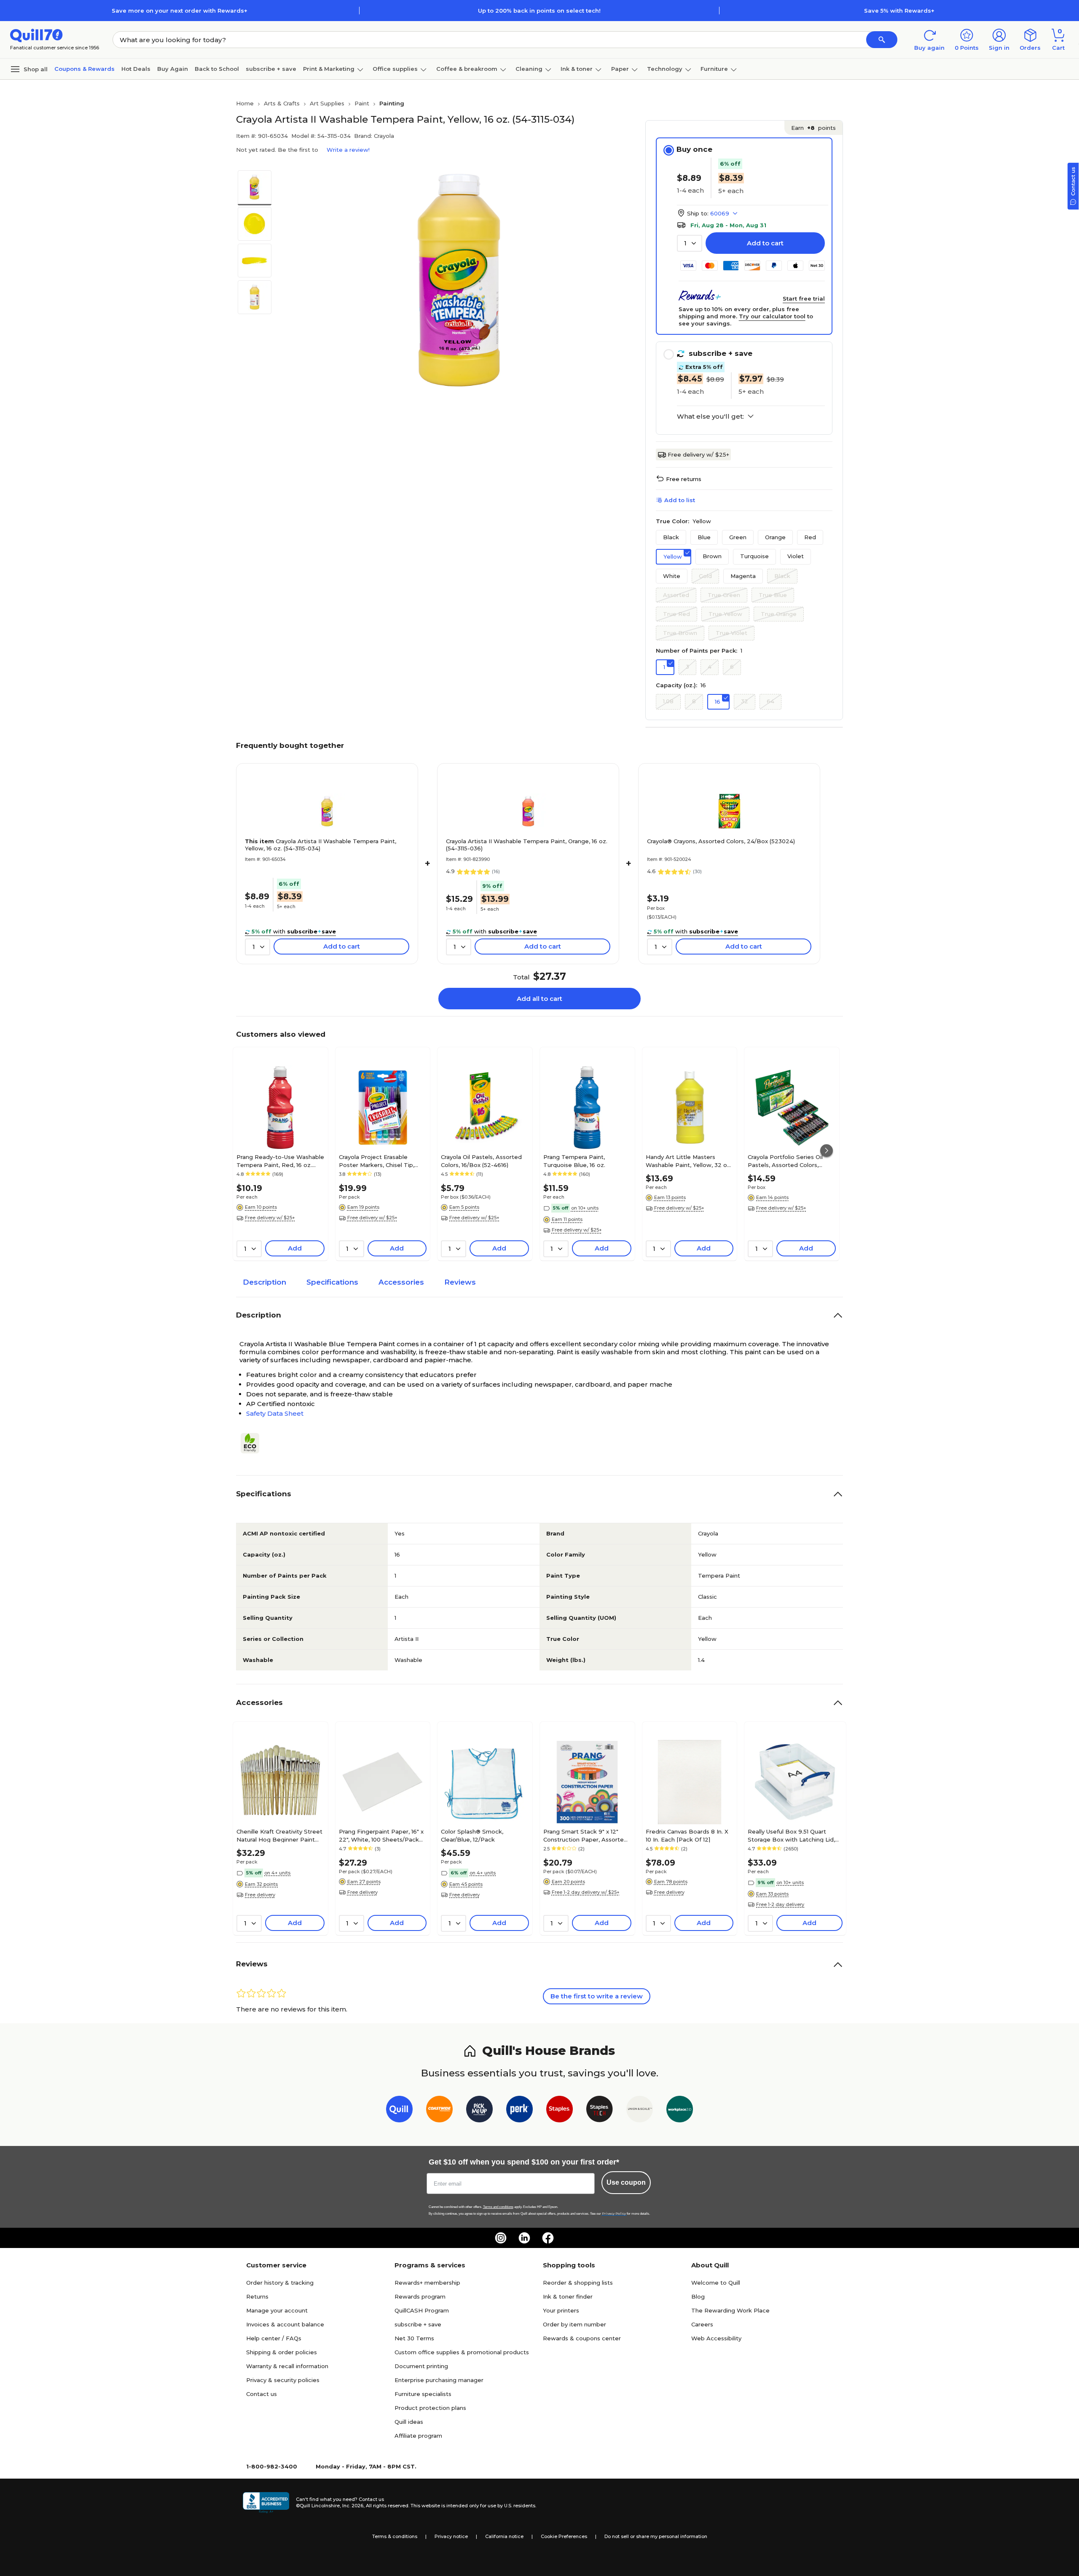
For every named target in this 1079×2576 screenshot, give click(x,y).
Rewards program (420, 2296)
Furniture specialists (423, 2394)
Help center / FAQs (274, 2338)
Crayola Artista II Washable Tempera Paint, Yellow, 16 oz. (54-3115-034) (321, 845)
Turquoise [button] (754, 556)
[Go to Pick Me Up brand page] (479, 2111)
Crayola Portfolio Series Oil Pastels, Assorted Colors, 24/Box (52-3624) (785, 1161)
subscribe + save (271, 69)
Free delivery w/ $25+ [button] (270, 1218)
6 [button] (732, 667)
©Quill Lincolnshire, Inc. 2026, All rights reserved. (353, 2506)
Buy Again (173, 69)
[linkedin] (524, 2238)
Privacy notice (451, 2536)
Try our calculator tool (772, 316)
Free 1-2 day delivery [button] (780, 1904)
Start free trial (804, 298)
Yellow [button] (673, 557)
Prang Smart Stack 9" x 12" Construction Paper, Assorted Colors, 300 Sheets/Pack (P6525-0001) (585, 1835)
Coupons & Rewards (85, 69)
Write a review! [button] (348, 150)
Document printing (421, 2366)
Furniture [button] (714, 69)
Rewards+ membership (427, 2283)
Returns (257, 2296)
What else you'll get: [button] (710, 417)
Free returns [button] (684, 479)
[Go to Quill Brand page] (399, 2111)
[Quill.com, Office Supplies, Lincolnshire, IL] (266, 2503)
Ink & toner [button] (577, 69)
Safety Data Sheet (275, 1413)
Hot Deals (136, 69)
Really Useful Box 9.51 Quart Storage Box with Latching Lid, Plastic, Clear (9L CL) (791, 1835)
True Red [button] (676, 614)
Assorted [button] (676, 595)
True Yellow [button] (725, 614)
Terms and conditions (498, 2207)
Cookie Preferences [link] (564, 2536)
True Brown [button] (680, 633)
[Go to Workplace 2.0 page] (680, 2111)
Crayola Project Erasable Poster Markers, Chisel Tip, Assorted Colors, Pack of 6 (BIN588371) (377, 1161)
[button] (882, 40)
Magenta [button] (743, 576)
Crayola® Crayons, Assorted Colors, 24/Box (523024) (721, 841)
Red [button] (810, 537)
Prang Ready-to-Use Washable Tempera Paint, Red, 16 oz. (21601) (280, 1161)
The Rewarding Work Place (730, 2310)
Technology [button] (665, 69)
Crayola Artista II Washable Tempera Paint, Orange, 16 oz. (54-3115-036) (527, 845)
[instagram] (501, 2238)
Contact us (262, 2394)
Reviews (460, 1282)
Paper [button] (620, 69)
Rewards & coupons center (582, 2338)
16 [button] (718, 702)
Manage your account (277, 2310)
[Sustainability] (253, 1443)
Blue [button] (704, 537)
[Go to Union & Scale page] (640, 2111)
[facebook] (548, 2238)
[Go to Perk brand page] (519, 2111)
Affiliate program (418, 2436)
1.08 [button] (668, 701)
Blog (698, 2296)
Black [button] (671, 537)
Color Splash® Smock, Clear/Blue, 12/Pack (472, 1835)
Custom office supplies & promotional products (462, 2352)
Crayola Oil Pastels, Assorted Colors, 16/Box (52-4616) (481, 1161)
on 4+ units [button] (277, 1873)
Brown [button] (712, 556)
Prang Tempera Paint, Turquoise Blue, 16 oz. (574, 1161)
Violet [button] (796, 556)
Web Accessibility (716, 2338)
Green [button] (738, 537)
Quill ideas (409, 2422)
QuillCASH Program (422, 2310)
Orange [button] (775, 537)
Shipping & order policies (282, 2352)
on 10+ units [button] (585, 1208)
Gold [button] (705, 576)
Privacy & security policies (283, 2380)
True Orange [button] (779, 614)
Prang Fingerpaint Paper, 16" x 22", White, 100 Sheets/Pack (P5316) (381, 1835)
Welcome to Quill (716, 2283)
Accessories (401, 1282)
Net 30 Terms (414, 2338)
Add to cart (765, 243)
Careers (702, 2324)
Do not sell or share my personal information (656, 2536)
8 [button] (694, 701)
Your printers (561, 2310)
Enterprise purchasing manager (439, 2380)
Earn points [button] (813, 128)
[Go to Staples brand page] (560, 2111)
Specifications (332, 1282)
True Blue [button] (773, 595)
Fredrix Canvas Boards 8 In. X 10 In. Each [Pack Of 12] (687, 1835)
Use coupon (626, 2182)
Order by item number (574, 2324)
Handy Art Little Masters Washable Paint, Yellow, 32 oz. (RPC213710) (689, 1161)
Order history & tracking (280, 2283)
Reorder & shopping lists (578, 2283)
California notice (504, 2536)
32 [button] (745, 701)
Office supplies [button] (395, 69)
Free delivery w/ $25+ (698, 454)
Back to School (217, 69)
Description (264, 1282)
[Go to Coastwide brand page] (439, 2111)
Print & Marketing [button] (329, 69)
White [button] (672, 576)
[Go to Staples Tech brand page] (600, 2111)
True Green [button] (724, 595)
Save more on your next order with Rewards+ (180, 11)
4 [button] (710, 667)
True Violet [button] (731, 633)
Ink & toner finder (568, 2296)
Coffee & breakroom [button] (467, 69)
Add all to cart (539, 999)
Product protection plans (430, 2408)
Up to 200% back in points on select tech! (539, 11)
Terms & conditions (395, 2536)
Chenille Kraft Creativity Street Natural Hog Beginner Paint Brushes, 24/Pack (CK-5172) (279, 1835)
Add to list (680, 500)
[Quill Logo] (36, 35)
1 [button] (664, 667)
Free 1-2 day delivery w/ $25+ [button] (586, 1892)
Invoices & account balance (285, 2324)
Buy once (694, 149)
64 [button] (770, 701)
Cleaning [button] (529, 69)
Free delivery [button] (260, 1895)
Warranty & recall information (287, 2366)
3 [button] (687, 667)
